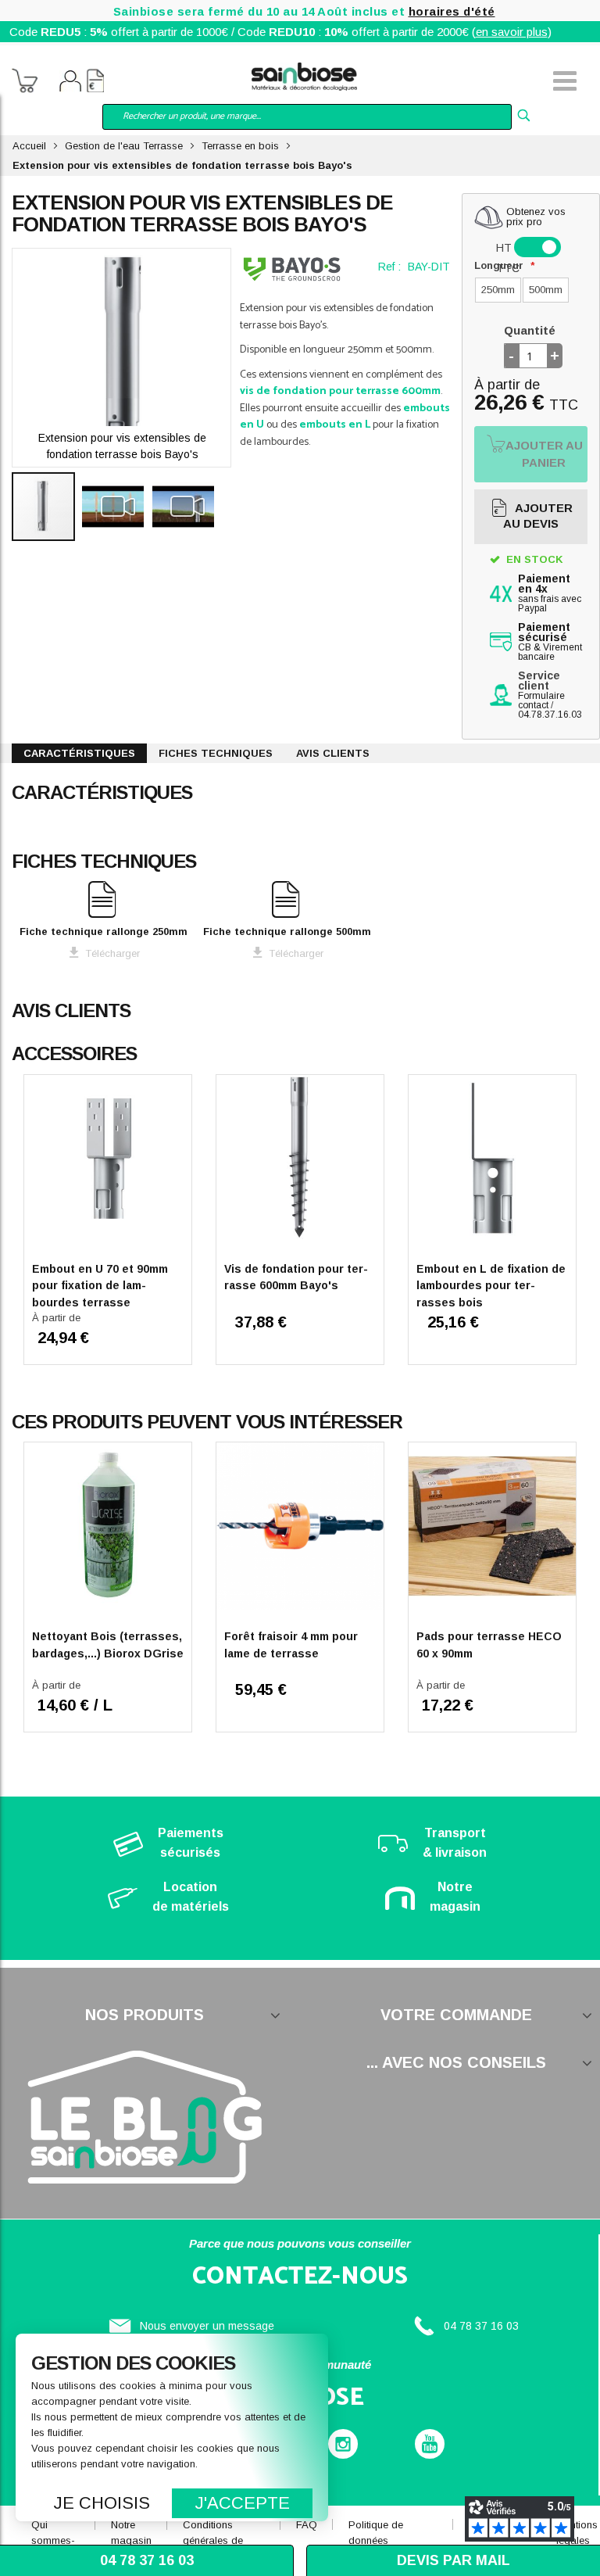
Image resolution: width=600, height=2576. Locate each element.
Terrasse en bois (240, 146)
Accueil (29, 146)
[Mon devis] (95, 83)
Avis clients (333, 753)
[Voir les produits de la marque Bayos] (292, 269)
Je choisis (102, 2503)
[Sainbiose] (304, 75)
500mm (546, 290)
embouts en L (335, 425)
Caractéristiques (79, 753)
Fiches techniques (216, 753)
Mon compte (70, 83)
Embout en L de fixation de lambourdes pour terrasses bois (491, 1286)
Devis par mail (454, 2560)
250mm (498, 290)
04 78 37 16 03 (481, 2326)
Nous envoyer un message (207, 2326)
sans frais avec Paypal (550, 594)
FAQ (307, 2525)
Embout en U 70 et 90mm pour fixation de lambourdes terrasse (100, 1286)
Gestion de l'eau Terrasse (124, 146)
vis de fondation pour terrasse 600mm (340, 391)
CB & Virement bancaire (550, 642)
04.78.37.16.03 (550, 715)
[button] (117, 507)
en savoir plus (512, 32)
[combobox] (307, 117)
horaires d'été (452, 11)
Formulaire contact (541, 700)
